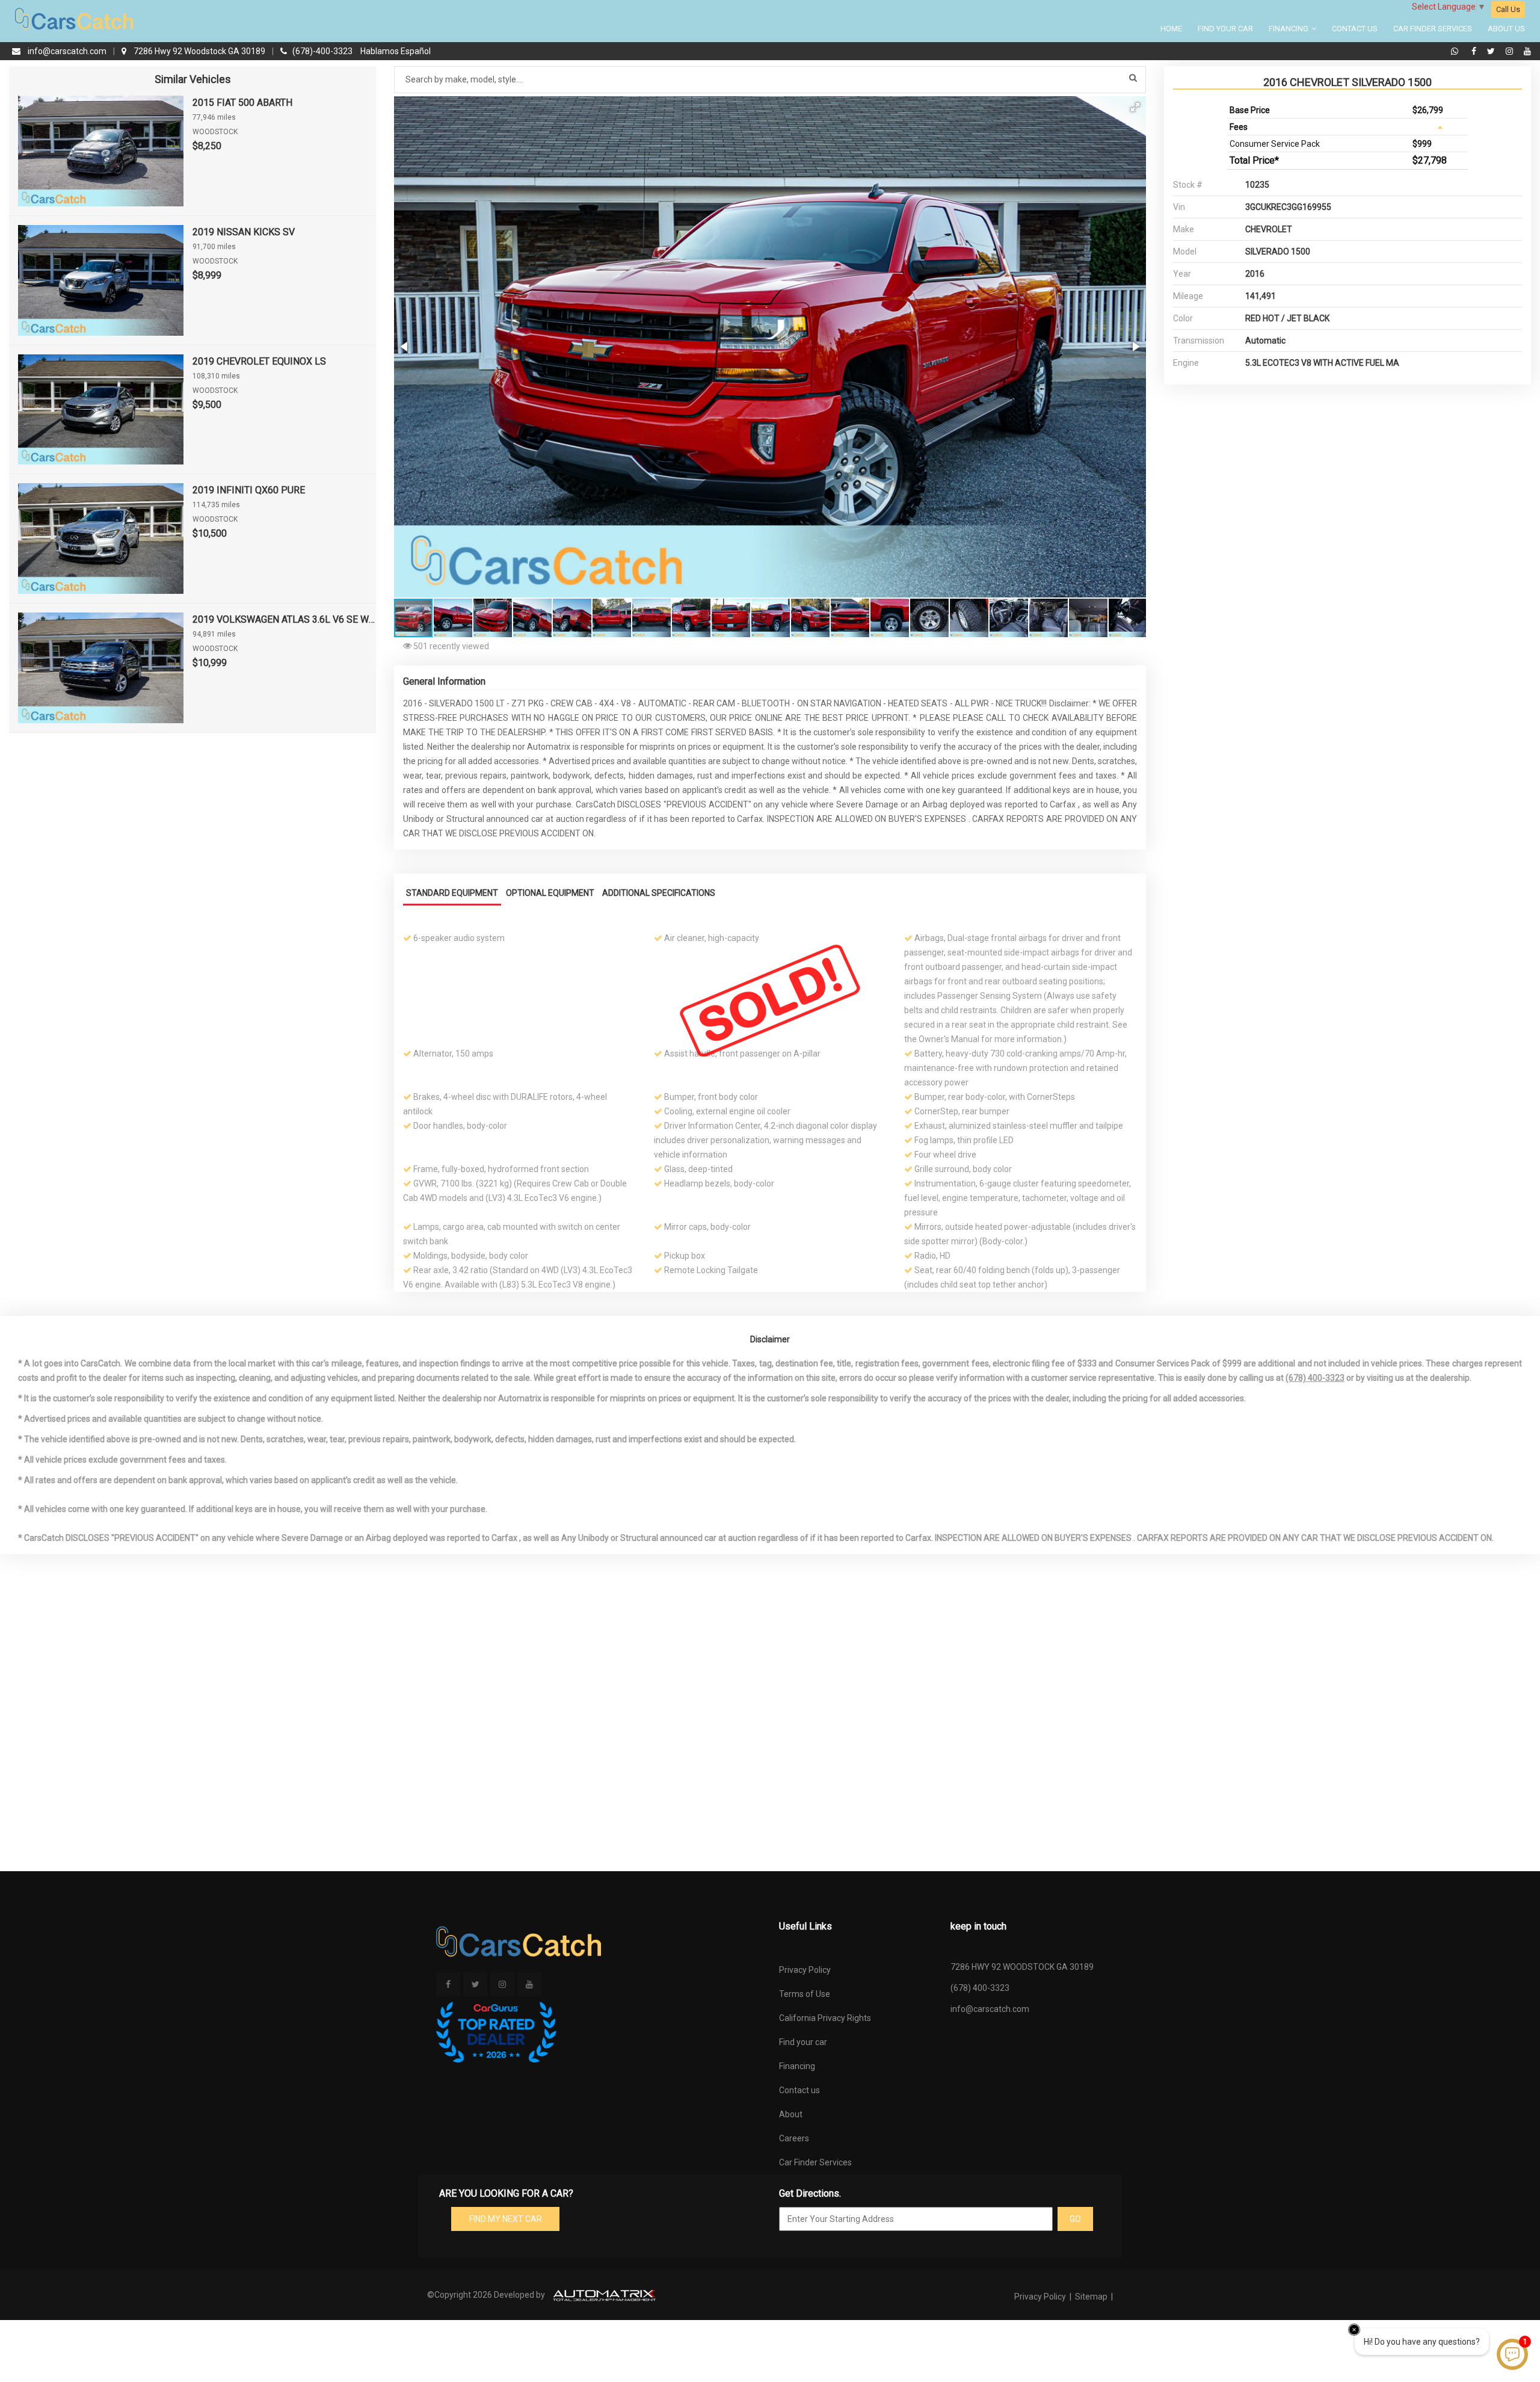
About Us (1506, 29)
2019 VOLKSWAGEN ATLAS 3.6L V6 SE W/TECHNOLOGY (284, 619)
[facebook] (1475, 51)
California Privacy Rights (825, 2018)
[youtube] (1527, 51)
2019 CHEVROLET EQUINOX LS (259, 361)
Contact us (799, 2090)
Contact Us (1355, 29)
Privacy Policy (805, 1970)
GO (1075, 2219)
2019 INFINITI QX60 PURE (249, 490)
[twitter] (1492, 51)
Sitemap (1091, 2297)
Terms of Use (805, 1994)
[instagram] (1511, 51)
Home (1171, 29)
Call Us (1508, 9)
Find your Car (1225, 29)
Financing (1289, 29)
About (791, 2114)
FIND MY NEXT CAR (506, 2219)
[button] (1135, 107)
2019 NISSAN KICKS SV (244, 232)
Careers (794, 2138)
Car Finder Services (1433, 29)
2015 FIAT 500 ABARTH (242, 103)
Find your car (803, 2042)
